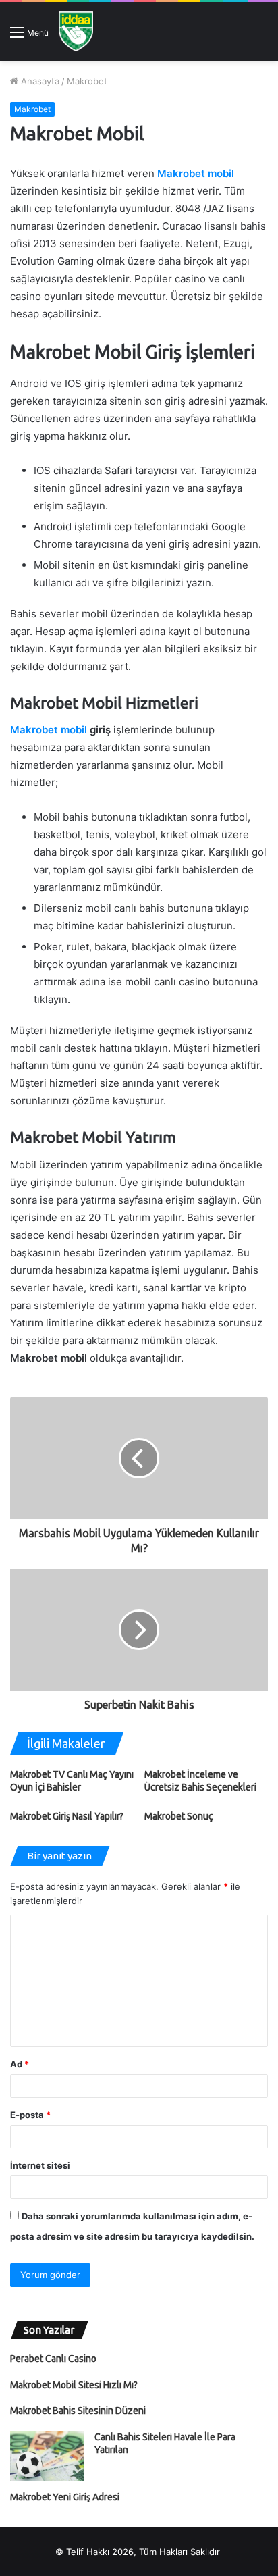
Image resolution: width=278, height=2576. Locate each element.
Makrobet (87, 81)
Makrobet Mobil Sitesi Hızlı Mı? (74, 2385)
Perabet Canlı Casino (53, 2359)
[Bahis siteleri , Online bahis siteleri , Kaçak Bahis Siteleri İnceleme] (76, 31)
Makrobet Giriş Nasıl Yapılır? (67, 1816)
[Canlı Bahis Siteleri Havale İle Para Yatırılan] (47, 2456)
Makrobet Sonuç (179, 1816)
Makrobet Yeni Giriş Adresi (65, 2497)
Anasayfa (39, 81)
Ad (20, 2064)
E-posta (30, 2115)
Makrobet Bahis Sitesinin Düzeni (78, 2411)
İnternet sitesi (40, 2165)
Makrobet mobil (196, 173)
